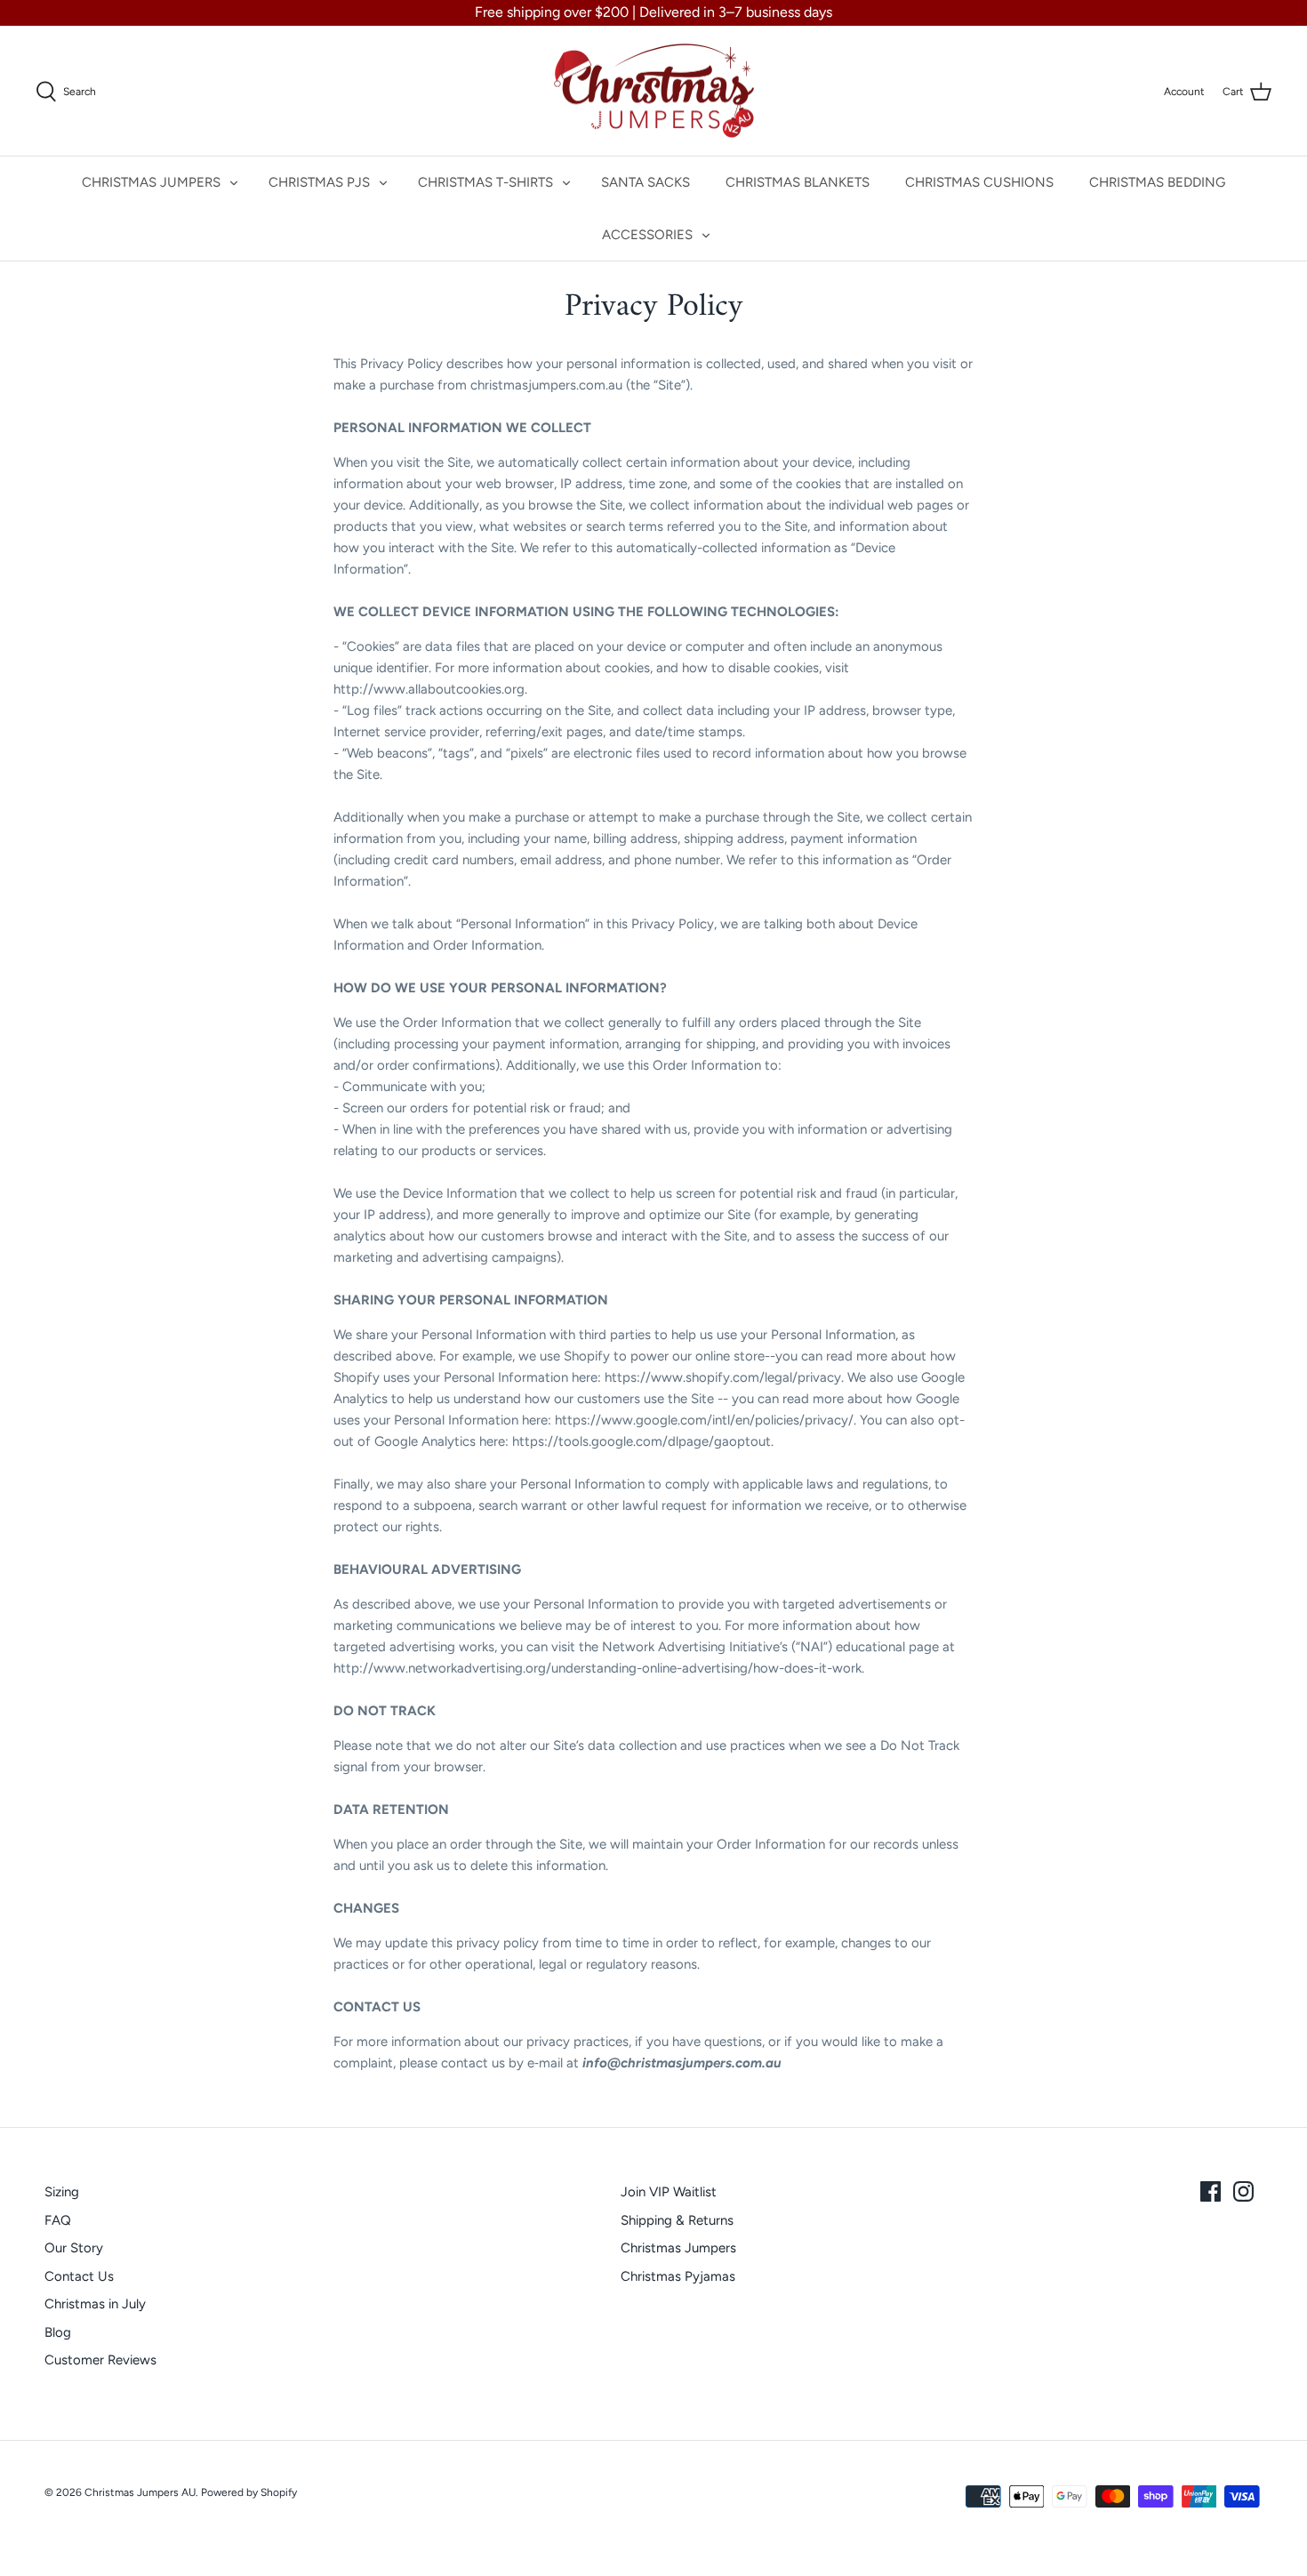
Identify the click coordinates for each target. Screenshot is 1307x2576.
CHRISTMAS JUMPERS (151, 182)
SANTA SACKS (645, 182)
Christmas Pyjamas (678, 2276)
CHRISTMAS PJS (319, 182)
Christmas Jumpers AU (140, 2492)
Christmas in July (95, 2304)
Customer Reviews (100, 2360)
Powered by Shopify (249, 2492)
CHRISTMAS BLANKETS (798, 182)
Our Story (74, 2248)
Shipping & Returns (677, 2220)
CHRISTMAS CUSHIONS (979, 182)
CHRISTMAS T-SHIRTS (485, 182)
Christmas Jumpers (678, 2248)
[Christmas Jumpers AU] (654, 91)
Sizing (62, 2192)
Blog (58, 2332)
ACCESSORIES (647, 235)
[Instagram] (1243, 2191)
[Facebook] (1211, 2191)
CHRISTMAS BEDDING (1157, 182)
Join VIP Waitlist (669, 2192)
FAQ (58, 2220)
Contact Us (79, 2276)
